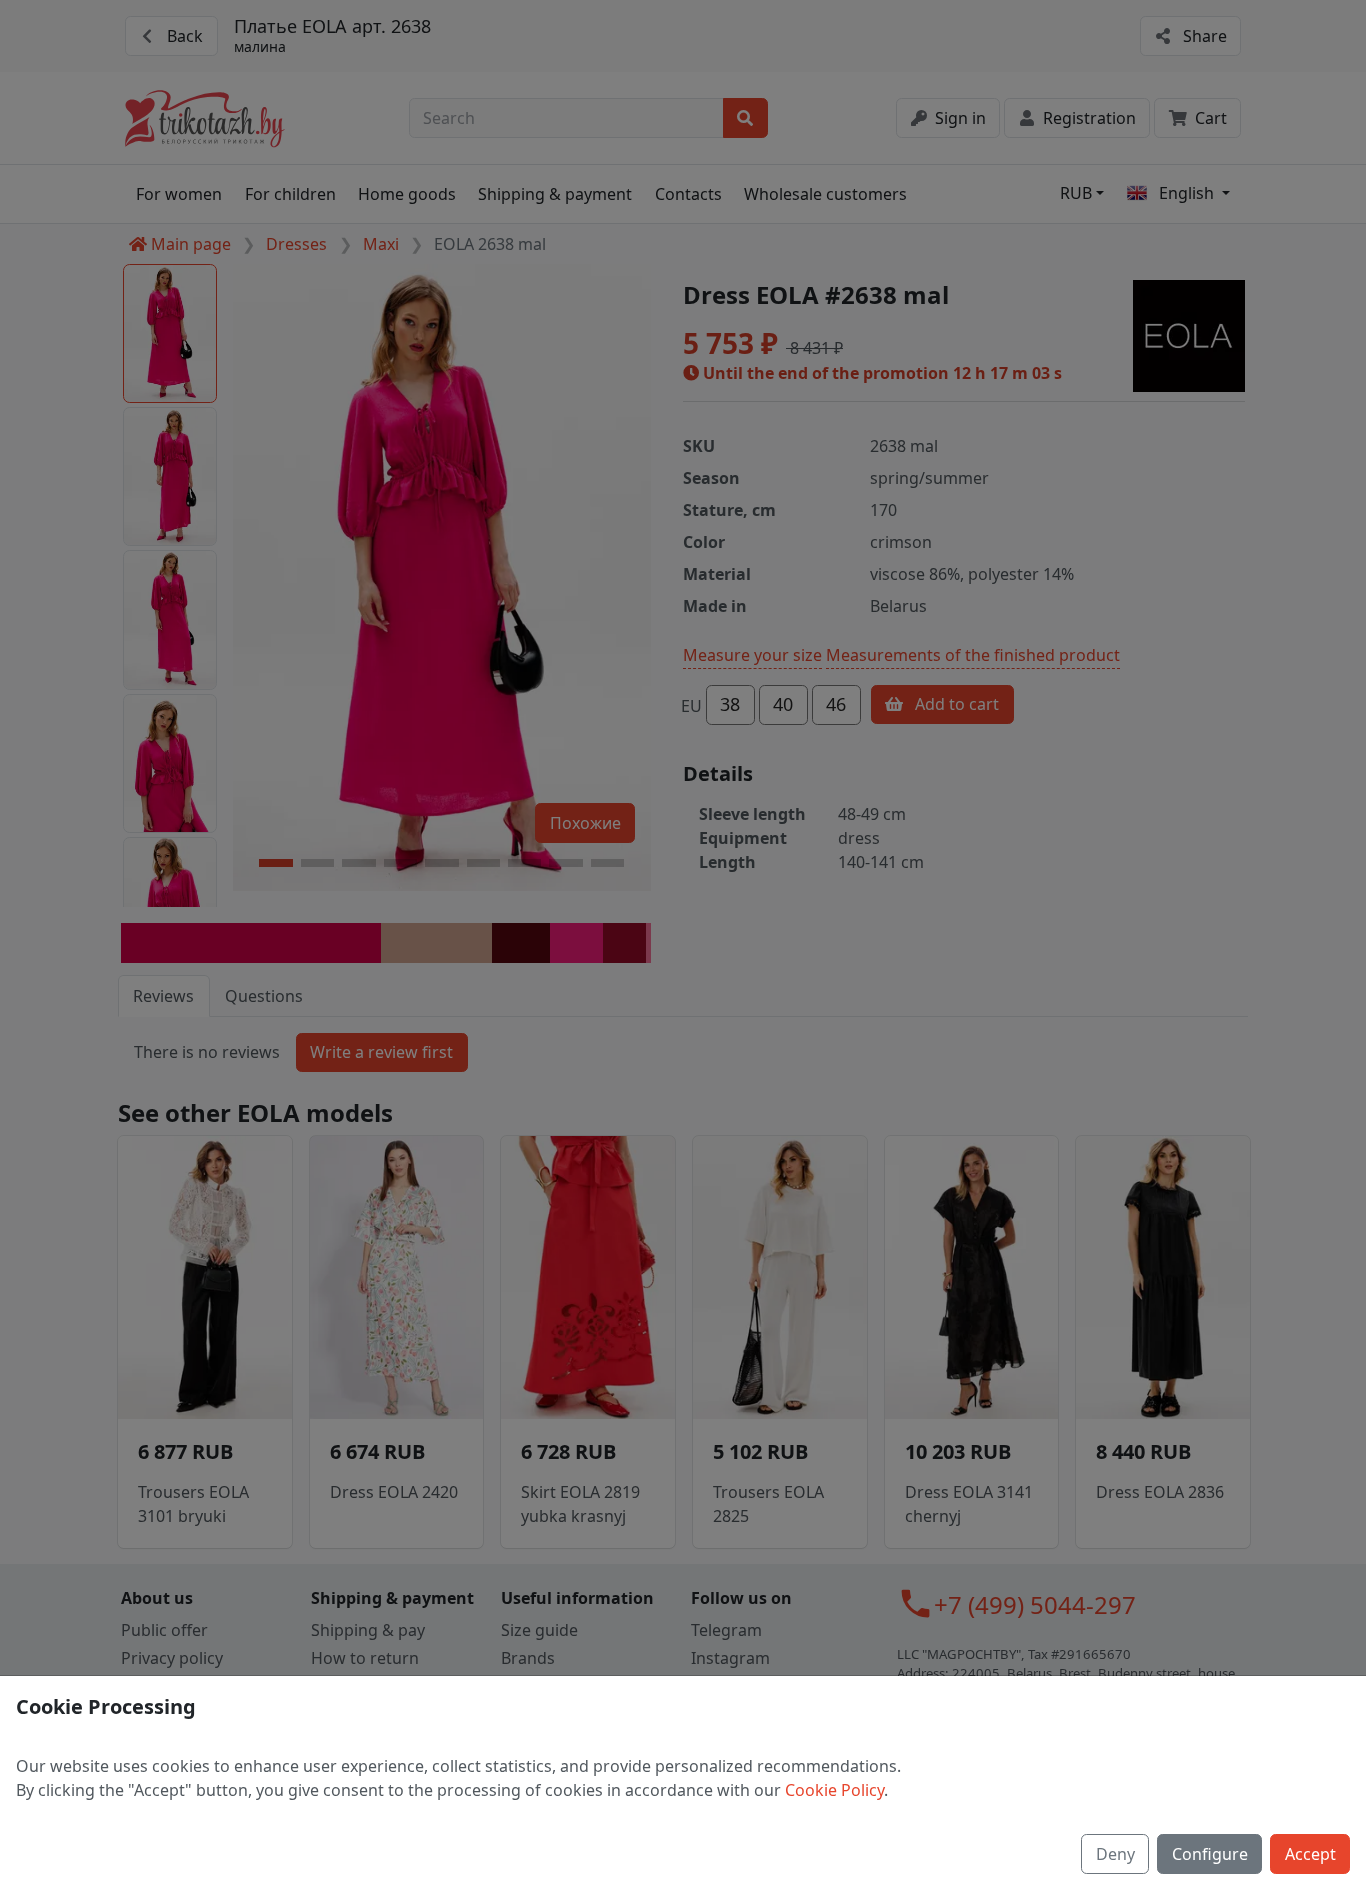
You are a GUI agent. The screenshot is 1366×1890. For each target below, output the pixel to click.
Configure (1210, 1854)
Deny (1115, 1854)
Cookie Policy (834, 1790)
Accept (1310, 1854)
